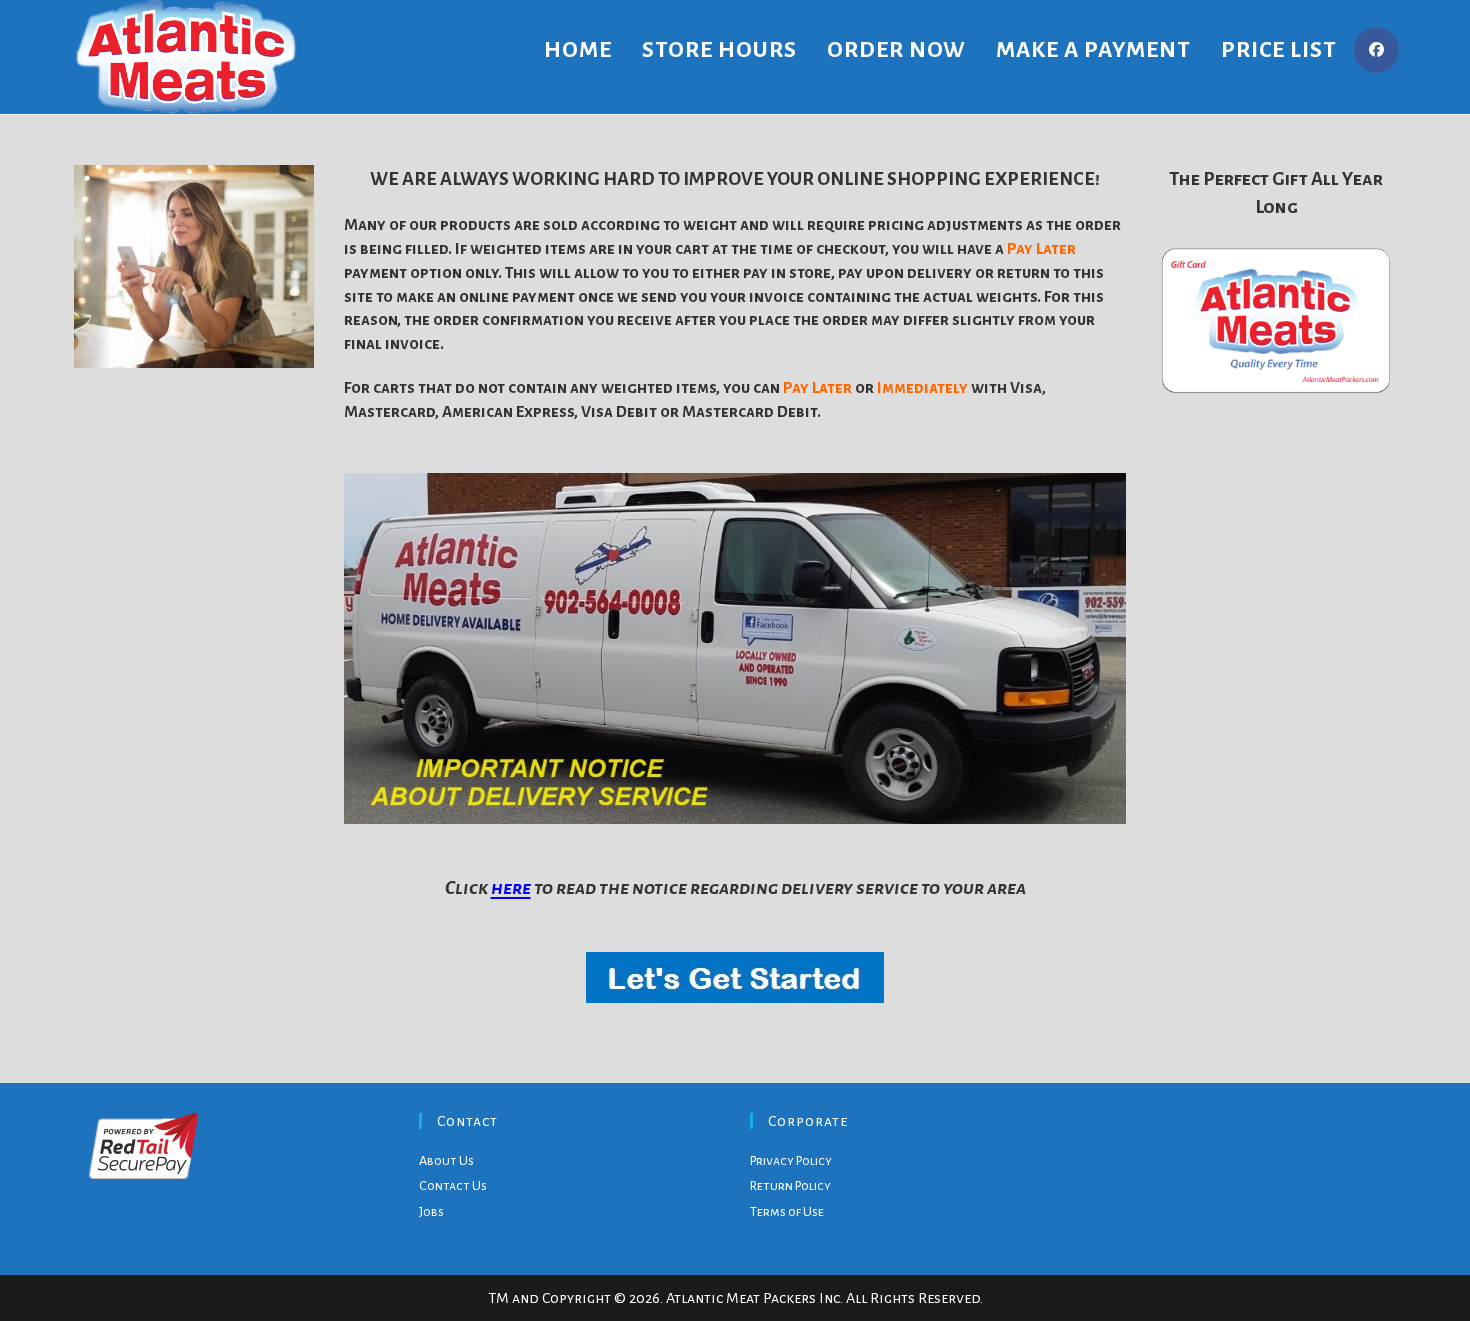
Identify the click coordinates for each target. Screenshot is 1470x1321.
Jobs (431, 1212)
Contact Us (453, 1186)
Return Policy (790, 1186)
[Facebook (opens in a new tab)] (1376, 50)
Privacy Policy (791, 1161)
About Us (446, 1161)
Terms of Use (787, 1212)
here (511, 888)
